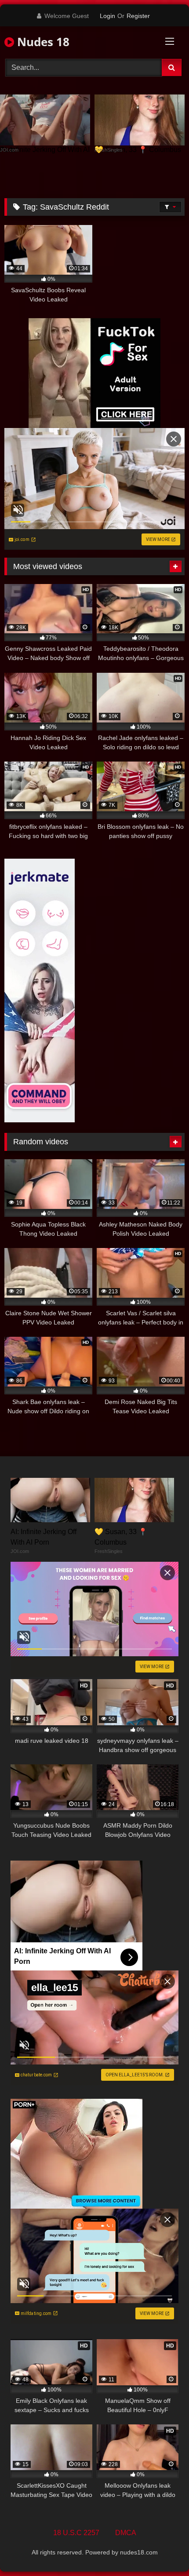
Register (138, 16)
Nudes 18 (42, 42)
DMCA (126, 2533)
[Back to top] (162, 2550)
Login (107, 16)
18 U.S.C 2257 (76, 2533)
